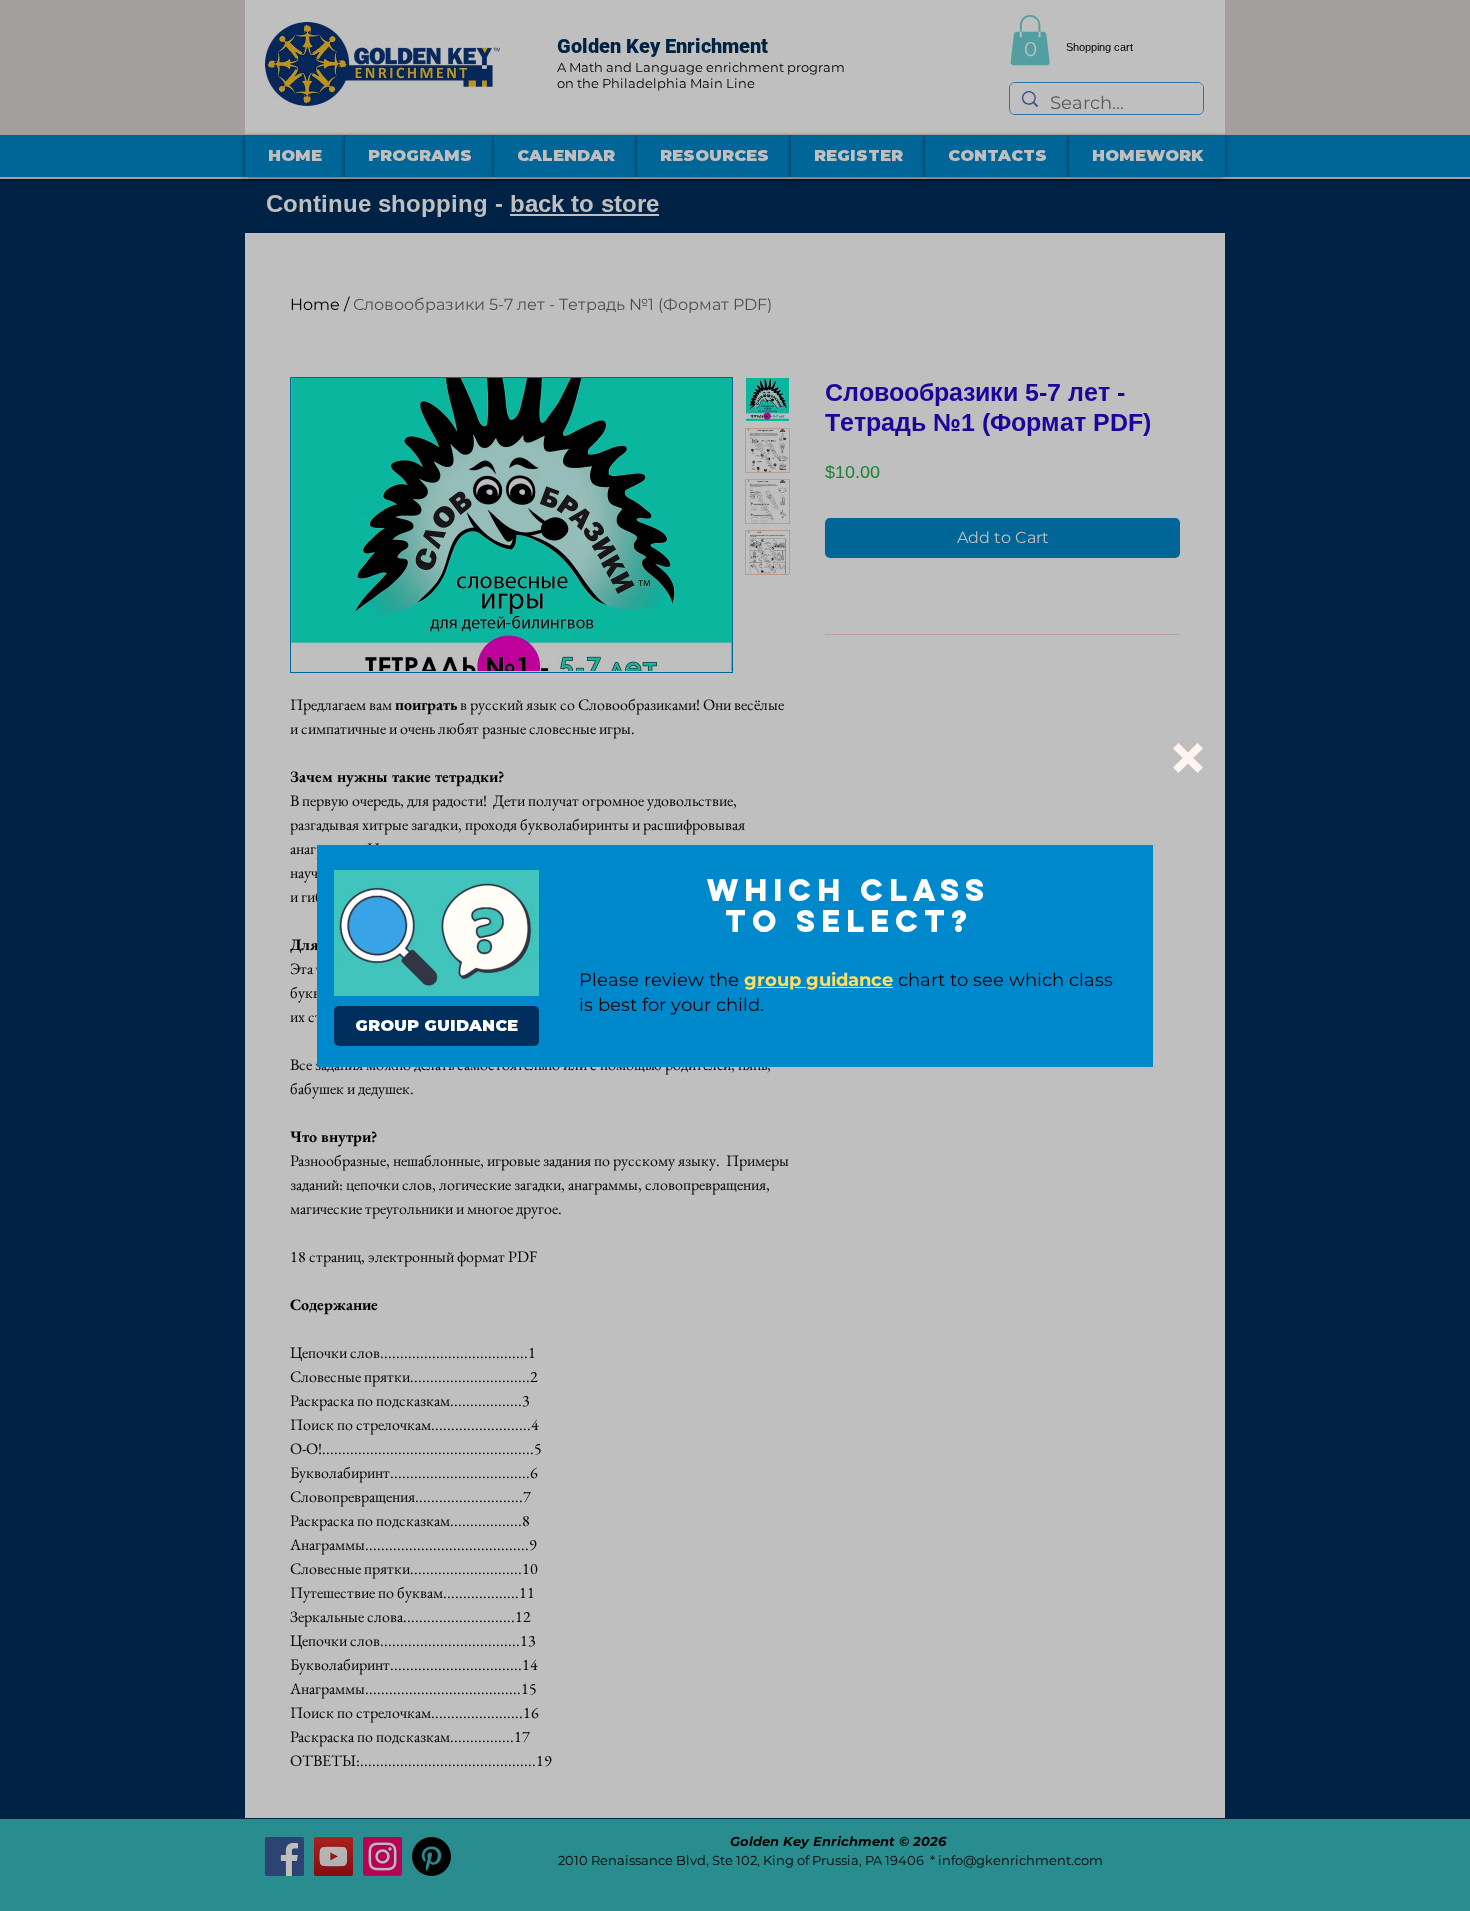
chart (844, 980)
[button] (1188, 758)
